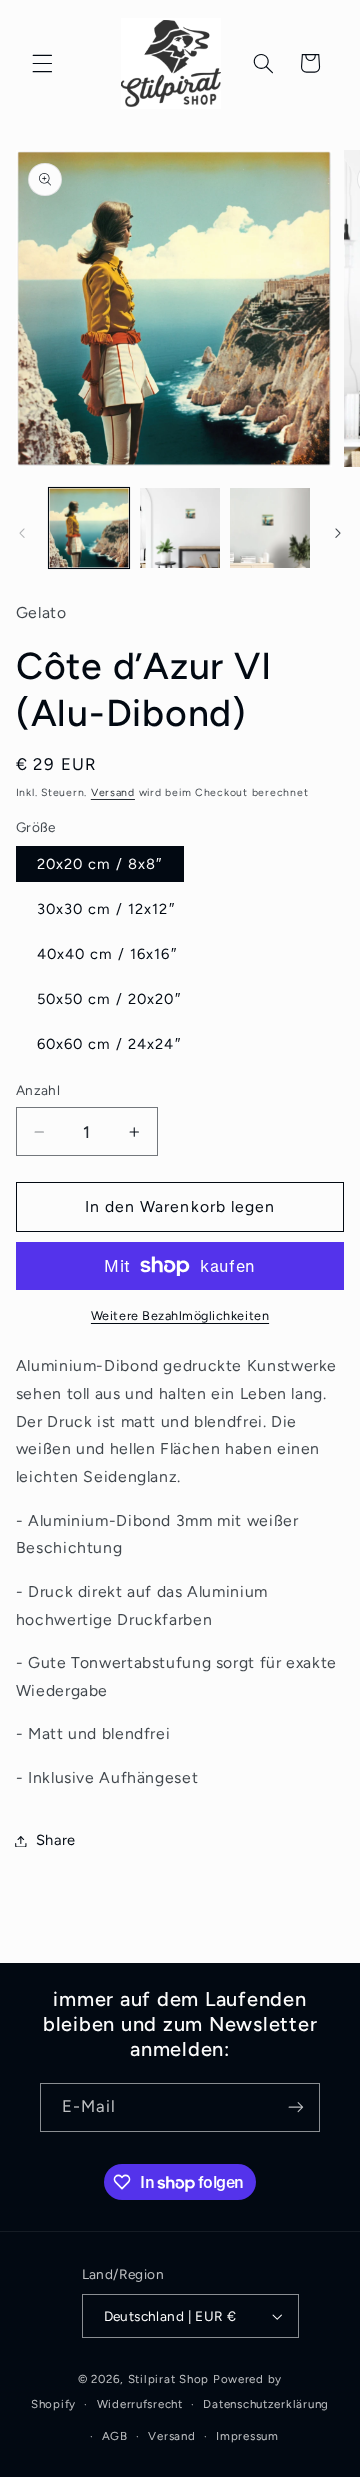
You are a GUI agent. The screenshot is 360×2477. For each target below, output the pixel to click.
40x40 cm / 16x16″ (107, 954)
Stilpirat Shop (168, 2379)
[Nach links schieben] (22, 533)
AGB (115, 2436)
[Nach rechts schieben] (338, 533)
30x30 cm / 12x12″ (106, 909)
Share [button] (56, 1840)
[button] (42, 63)
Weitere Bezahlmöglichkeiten (180, 1315)
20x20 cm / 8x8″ (100, 864)
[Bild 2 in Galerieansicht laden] (180, 528)
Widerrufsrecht (140, 2404)
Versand (113, 792)
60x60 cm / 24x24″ (109, 1044)
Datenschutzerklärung (266, 2404)
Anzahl (38, 1090)
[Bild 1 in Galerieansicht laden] (89, 528)
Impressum (247, 2436)
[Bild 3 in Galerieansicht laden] (270, 528)
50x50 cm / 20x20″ (109, 999)
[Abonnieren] (296, 2107)
